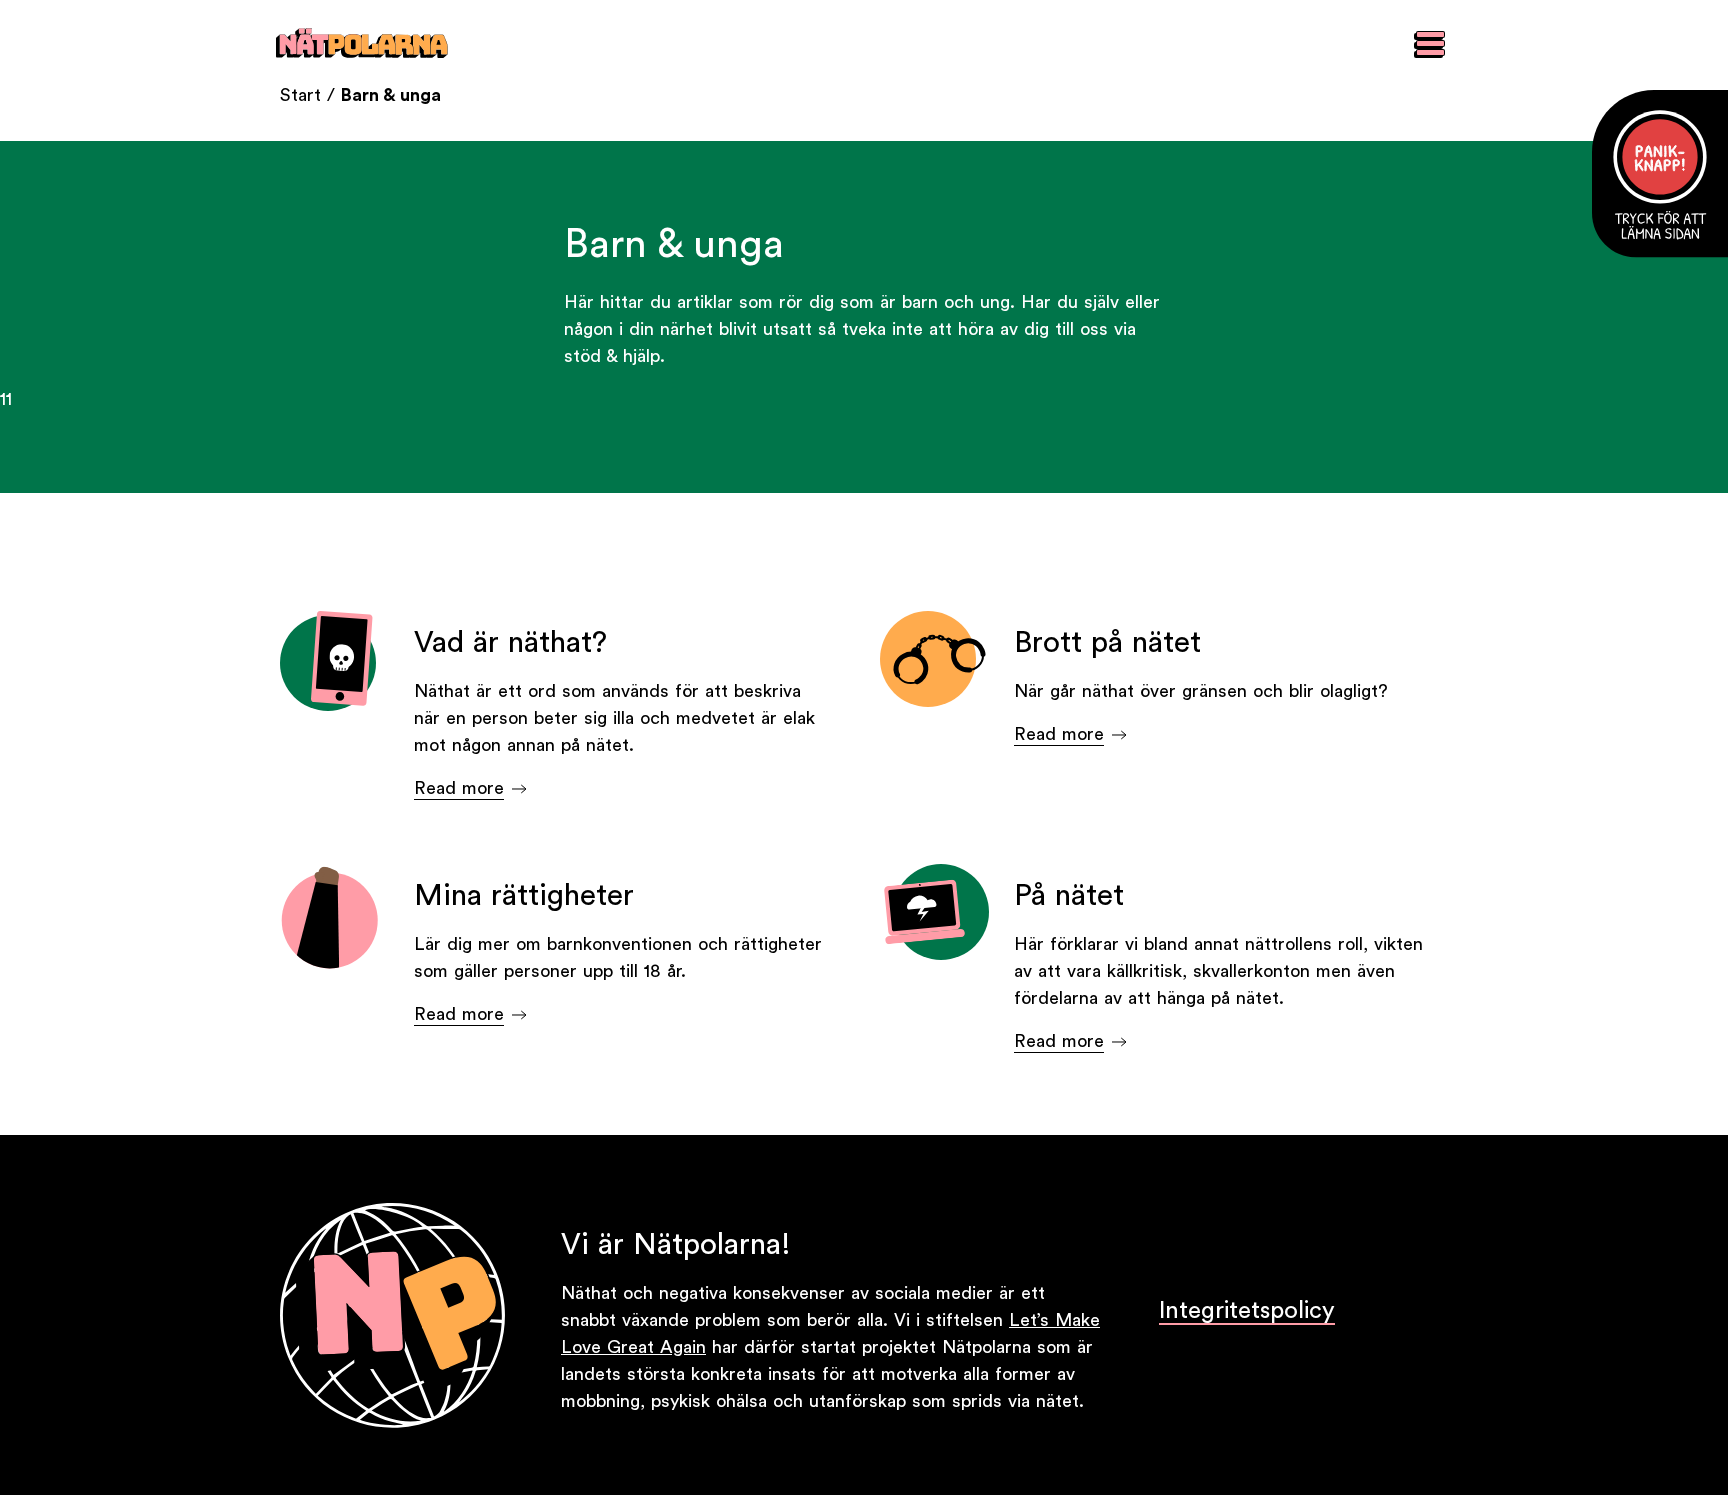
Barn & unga (391, 95)
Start (300, 95)
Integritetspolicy (1247, 1311)
